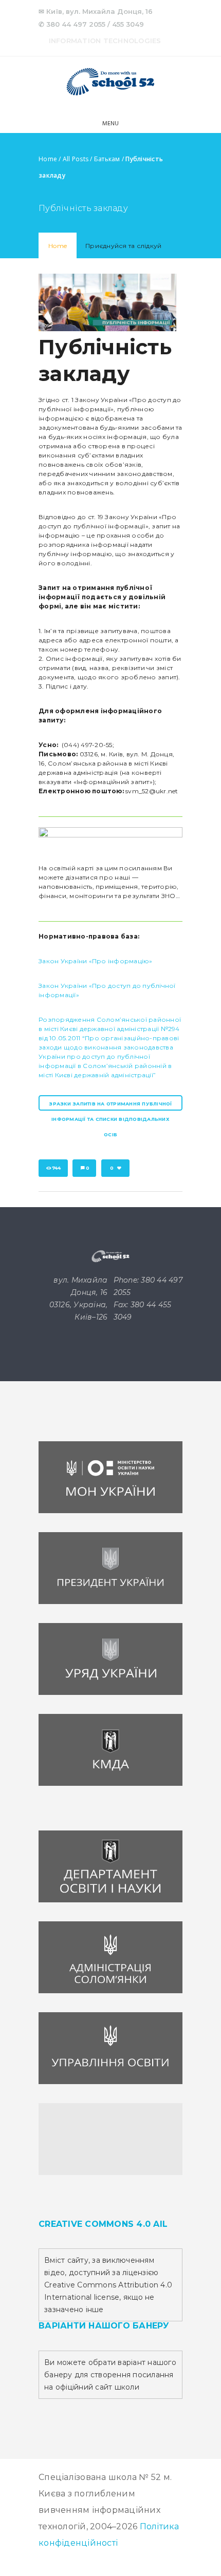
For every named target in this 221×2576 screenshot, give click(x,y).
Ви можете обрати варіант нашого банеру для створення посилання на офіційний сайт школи (110, 2375)
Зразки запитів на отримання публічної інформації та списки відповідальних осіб (110, 1106)
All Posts (76, 159)
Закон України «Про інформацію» (96, 961)
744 (57, 1168)
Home (48, 159)
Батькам (107, 159)
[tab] (58, 246)
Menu (111, 124)
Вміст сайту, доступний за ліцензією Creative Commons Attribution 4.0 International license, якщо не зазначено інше (108, 2285)
